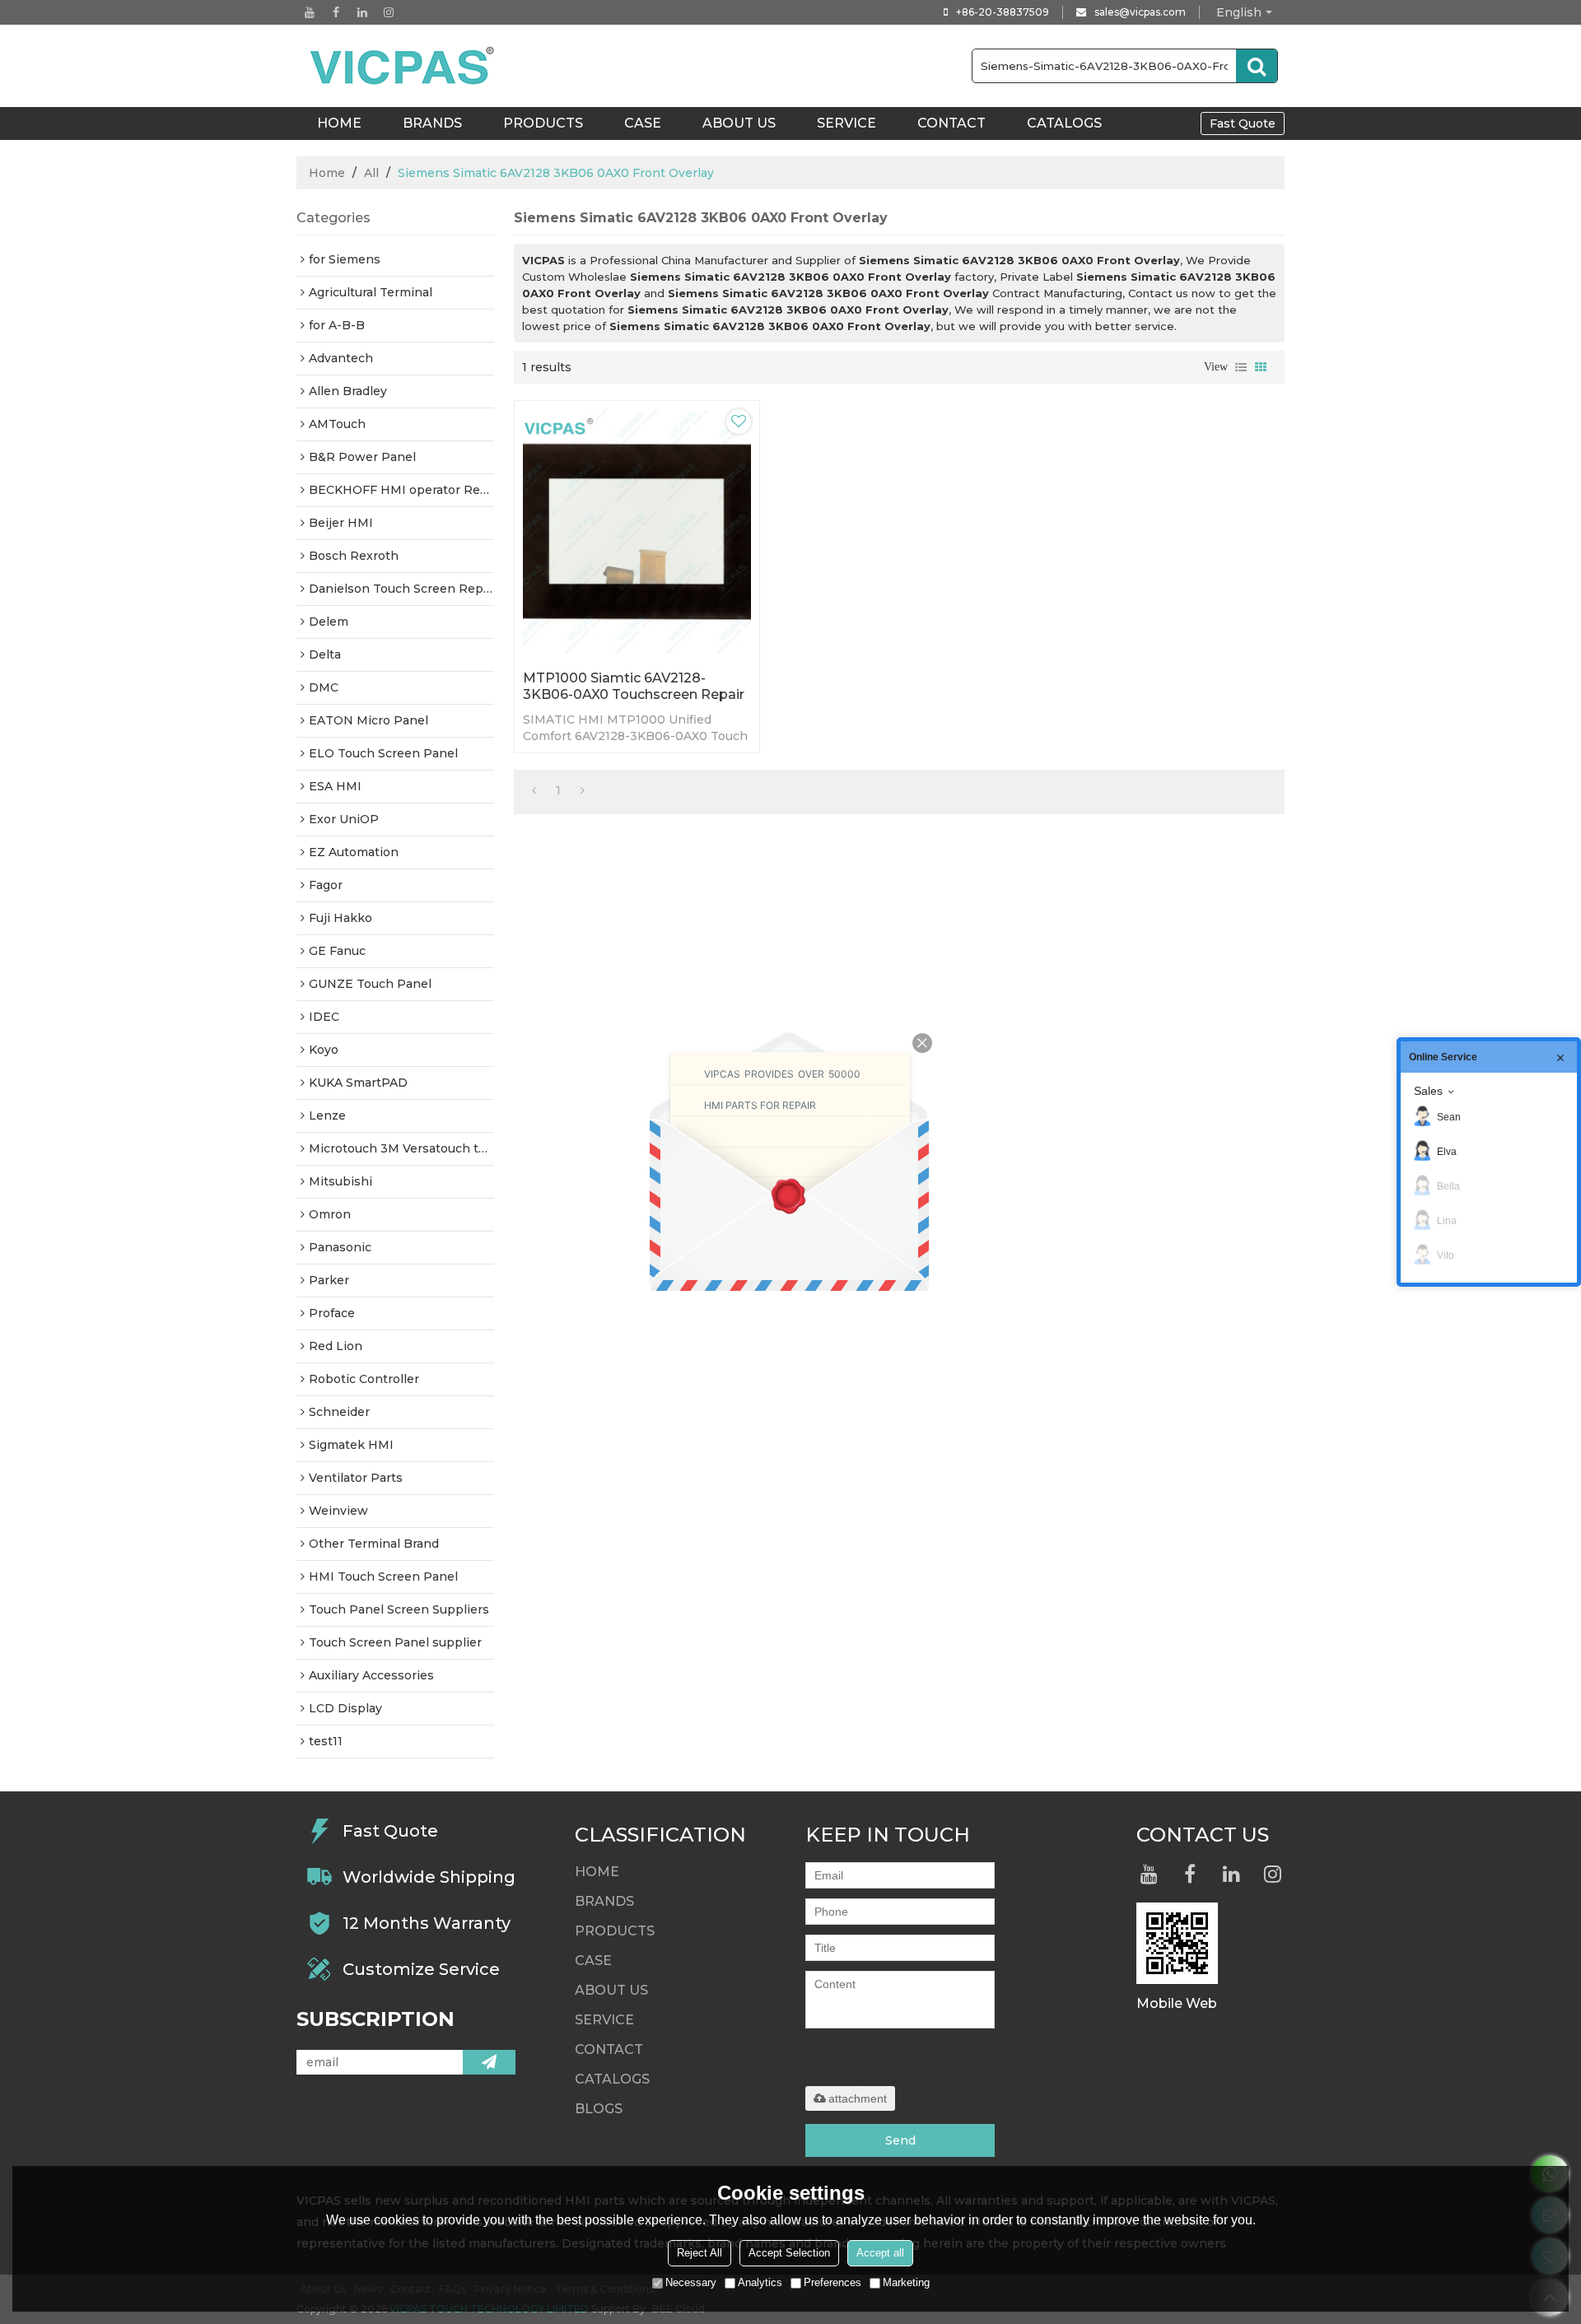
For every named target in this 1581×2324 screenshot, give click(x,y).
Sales (1428, 1091)
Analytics (760, 2282)
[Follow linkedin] (362, 12)
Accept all (880, 2253)
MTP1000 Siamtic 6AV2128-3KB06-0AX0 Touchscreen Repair (634, 686)
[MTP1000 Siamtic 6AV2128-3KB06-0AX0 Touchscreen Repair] (637, 531)
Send (900, 2140)
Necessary (691, 2282)
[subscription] (489, 2062)
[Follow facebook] (336, 12)
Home (327, 173)
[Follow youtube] (310, 12)
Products (543, 123)
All (371, 173)
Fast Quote (1243, 123)
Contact (951, 123)
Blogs (599, 2109)
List (1241, 367)
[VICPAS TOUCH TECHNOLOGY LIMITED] (403, 66)
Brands (432, 123)
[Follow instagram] (389, 12)
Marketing (906, 2282)
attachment (858, 2098)
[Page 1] (534, 790)
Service (846, 123)
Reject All (700, 2253)
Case (643, 123)
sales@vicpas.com (1140, 12)
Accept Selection (789, 2253)
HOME (339, 123)
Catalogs (1064, 123)
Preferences (832, 2282)
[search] (1257, 66)
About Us (739, 123)
